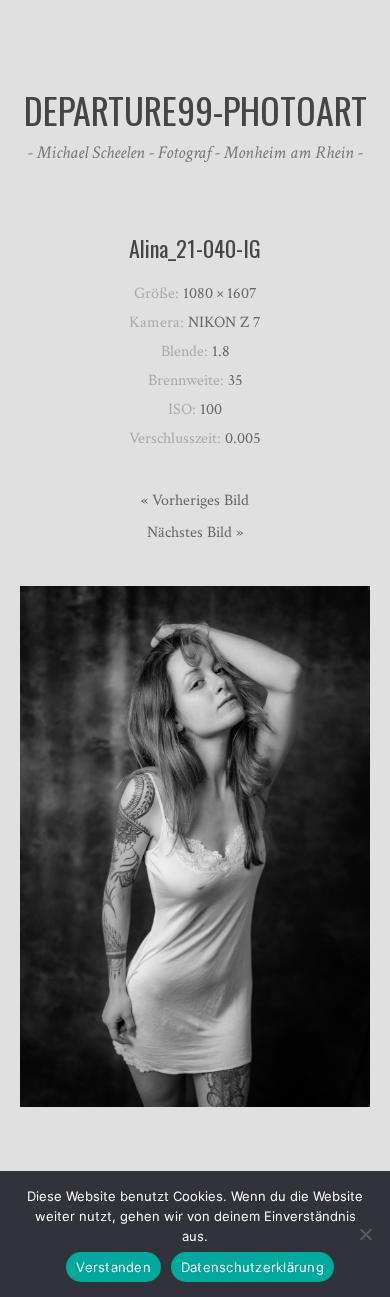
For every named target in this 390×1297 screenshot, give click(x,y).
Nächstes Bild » (195, 532)
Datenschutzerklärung (252, 1267)
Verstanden (113, 1267)
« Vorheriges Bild (195, 500)
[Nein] (365, 1234)
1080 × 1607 (220, 293)
